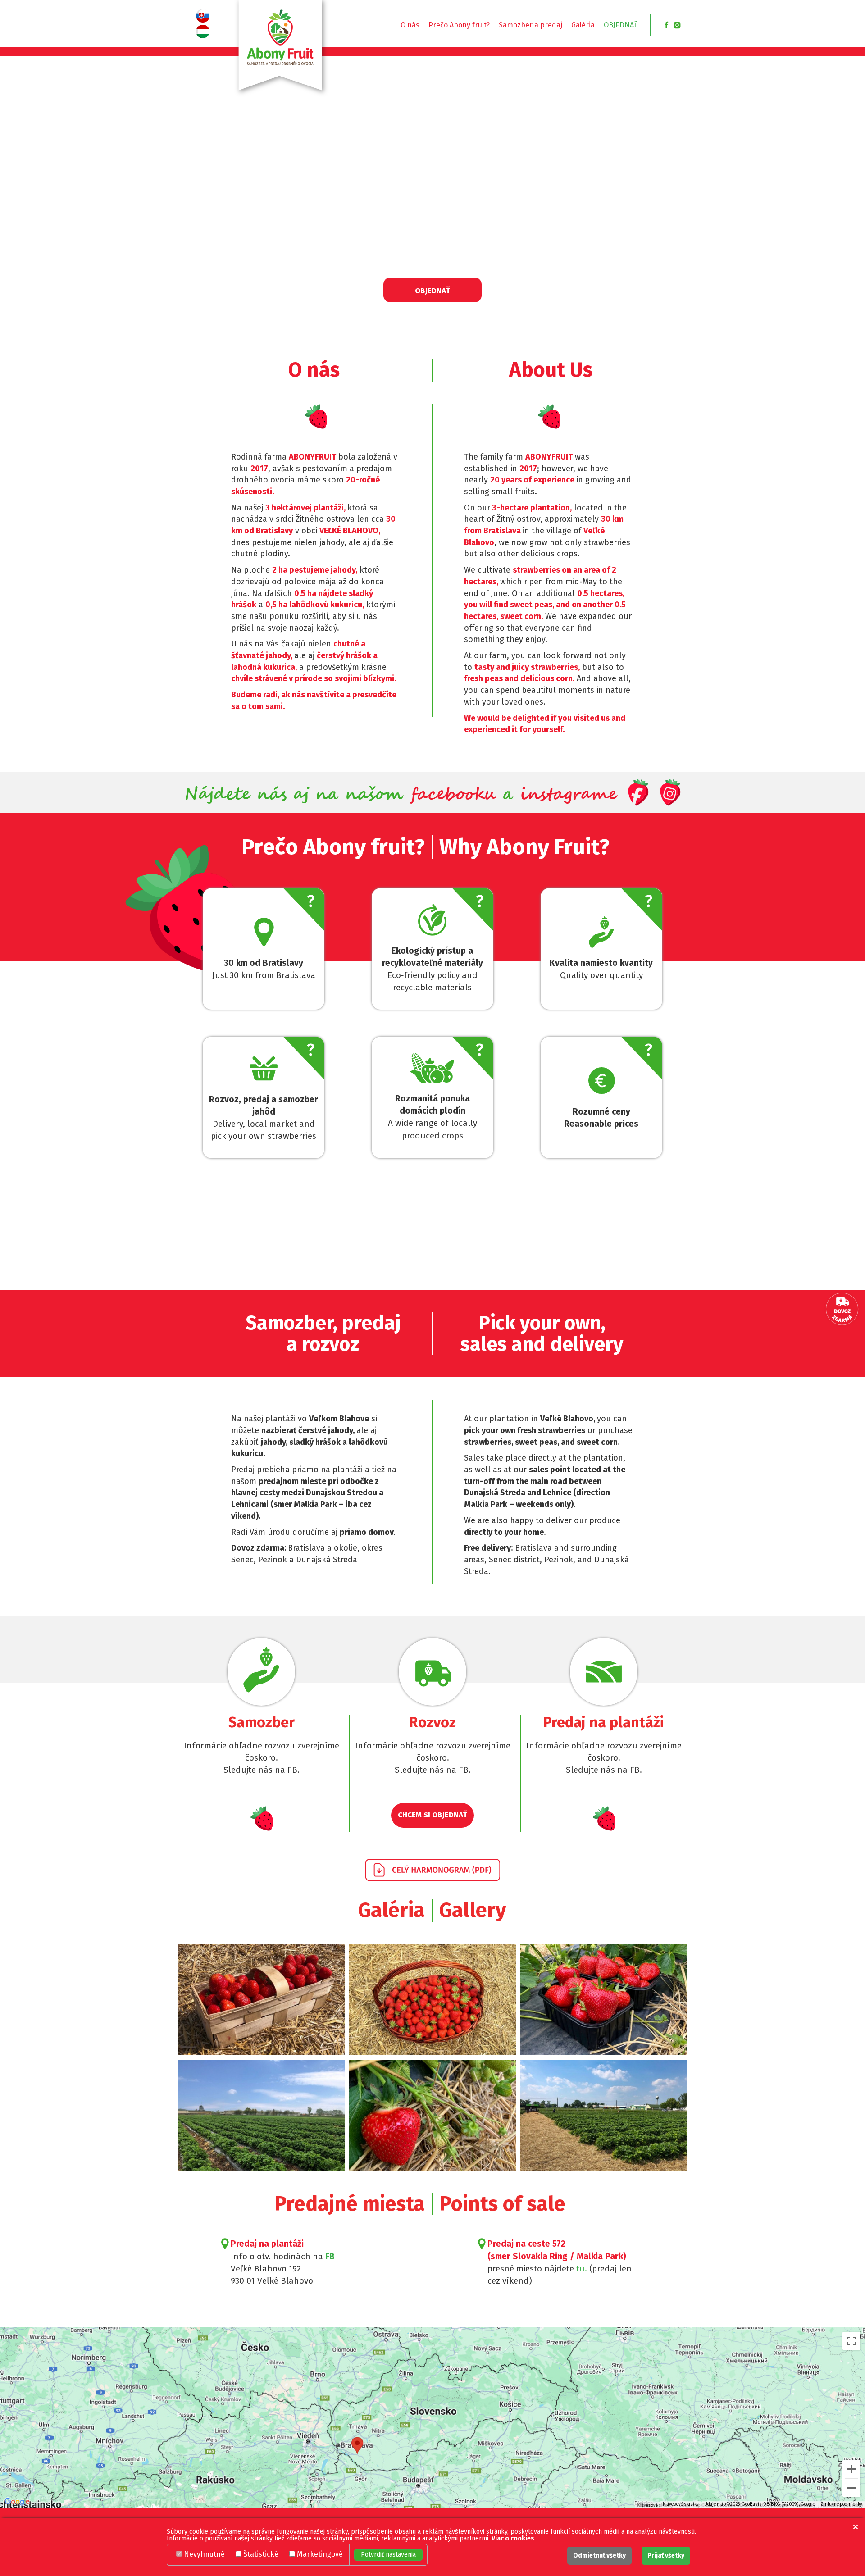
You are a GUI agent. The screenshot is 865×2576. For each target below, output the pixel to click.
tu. (583, 2269)
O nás (410, 25)
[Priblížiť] (851, 2469)
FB (330, 2256)
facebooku (453, 794)
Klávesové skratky (681, 2504)
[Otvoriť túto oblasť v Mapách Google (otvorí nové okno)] (17, 2502)
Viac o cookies (513, 2538)
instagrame (568, 794)
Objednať (621, 25)
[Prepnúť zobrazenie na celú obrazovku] (851, 2341)
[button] (856, 2527)
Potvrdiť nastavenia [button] (388, 2555)
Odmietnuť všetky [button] (599, 2556)
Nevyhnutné (204, 2554)
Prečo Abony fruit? (459, 25)
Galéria (583, 25)
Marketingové (320, 2554)
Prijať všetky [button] (666, 2556)
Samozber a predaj (530, 25)
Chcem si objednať (432, 1815)
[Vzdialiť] (851, 2488)
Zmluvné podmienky (841, 2504)
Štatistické (261, 2554)
